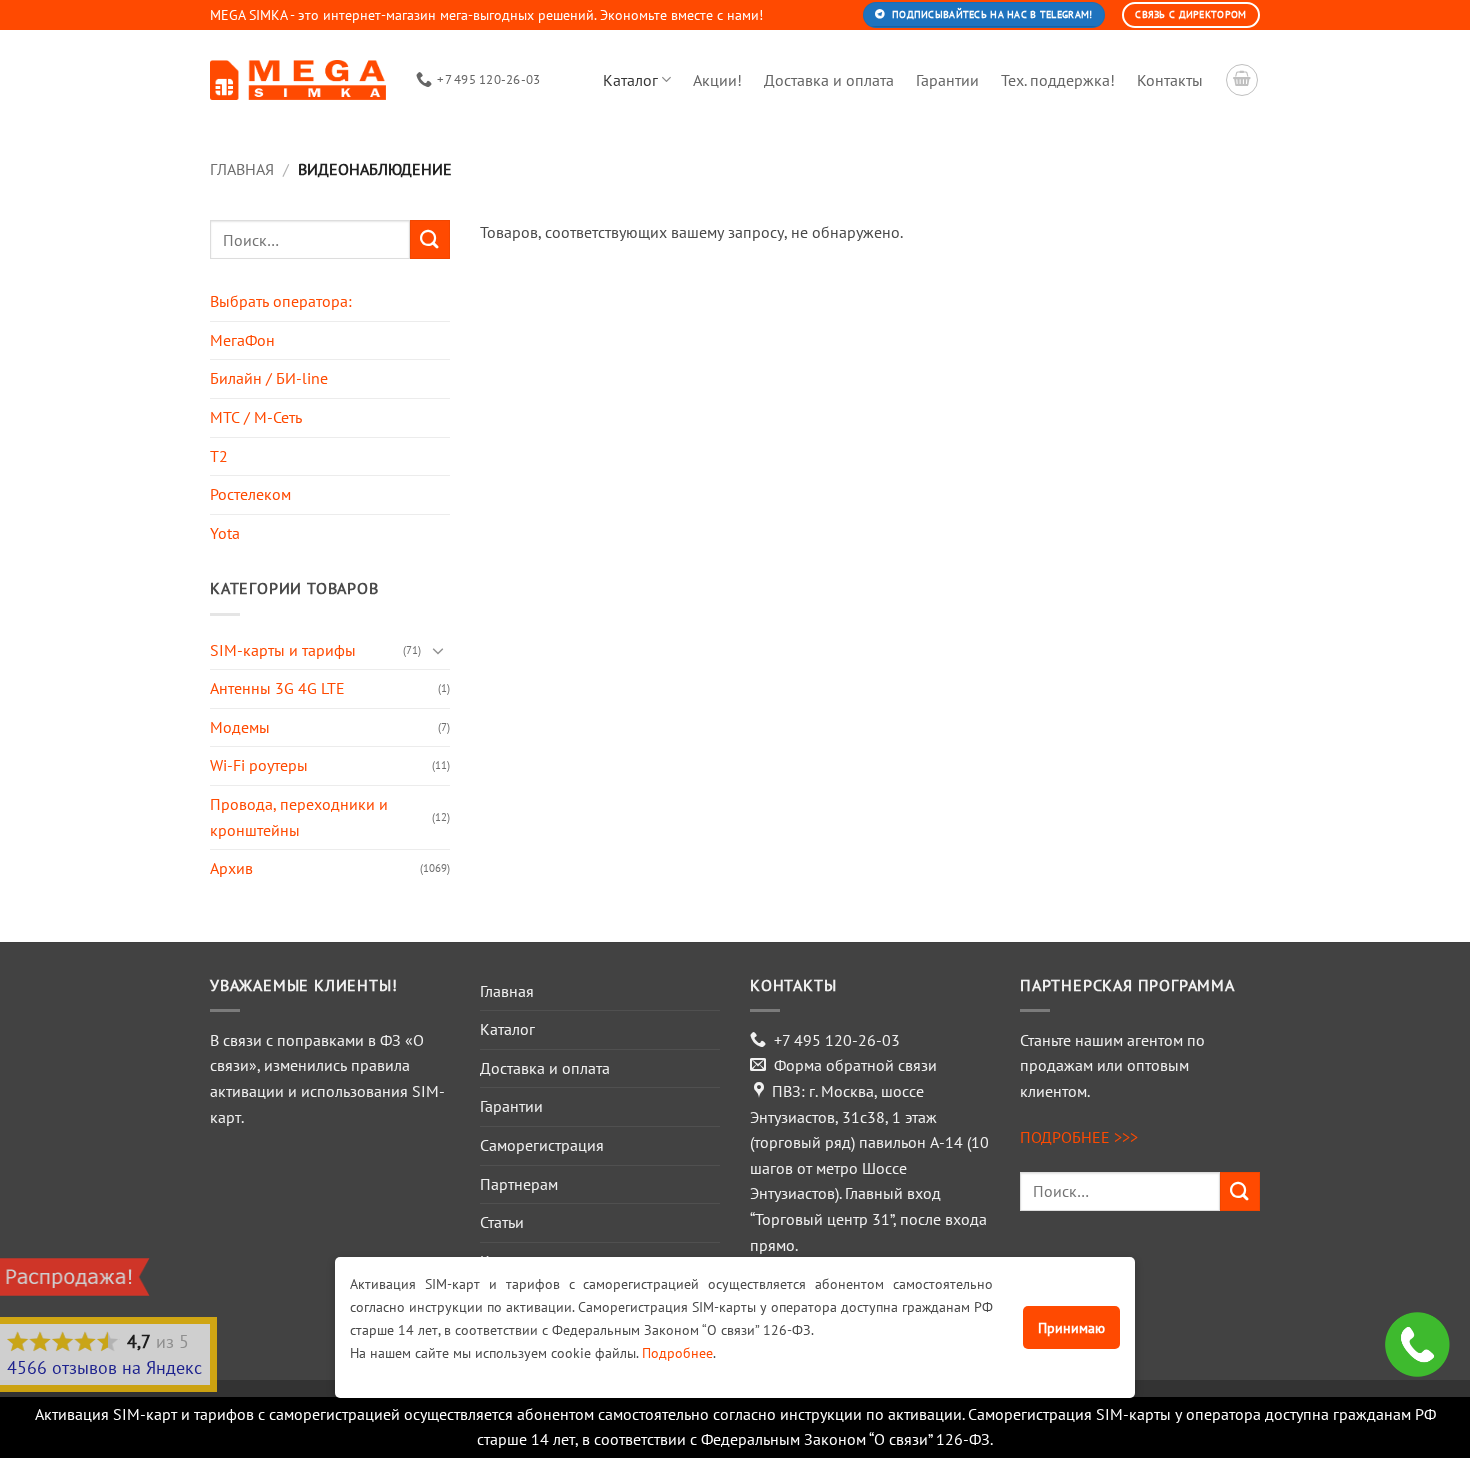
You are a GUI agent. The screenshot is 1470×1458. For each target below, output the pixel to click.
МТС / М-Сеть (256, 417)
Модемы (240, 727)
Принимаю (1071, 1327)
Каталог (630, 80)
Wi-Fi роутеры (259, 765)
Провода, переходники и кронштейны (299, 817)
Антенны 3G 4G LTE (277, 688)
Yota (225, 533)
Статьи (502, 1222)
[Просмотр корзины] (1242, 80)
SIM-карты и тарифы (283, 650)
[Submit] (430, 239)
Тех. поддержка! (1058, 80)
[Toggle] (438, 650)
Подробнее (677, 1352)
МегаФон (242, 340)
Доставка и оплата (829, 80)
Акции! (717, 80)
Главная (242, 169)
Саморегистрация (542, 1145)
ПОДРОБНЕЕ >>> (1079, 1137)
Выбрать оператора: (281, 301)
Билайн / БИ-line (269, 378)
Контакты (1170, 80)
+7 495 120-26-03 (837, 1040)
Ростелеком (250, 494)
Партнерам (519, 1184)
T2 (219, 456)
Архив (231, 868)
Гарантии (947, 80)
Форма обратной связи (855, 1065)
